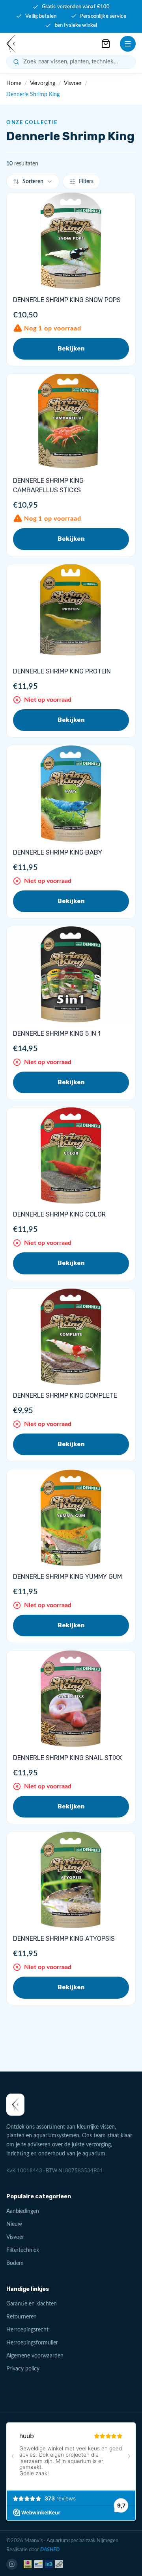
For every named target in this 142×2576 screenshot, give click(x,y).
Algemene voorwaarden (35, 2356)
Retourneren (21, 2317)
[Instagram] (12, 2564)
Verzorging (43, 83)
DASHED (50, 2550)
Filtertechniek (23, 2250)
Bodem (15, 2263)
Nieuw (14, 2224)
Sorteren (33, 182)
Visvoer (73, 83)
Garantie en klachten (32, 2304)
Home (14, 83)
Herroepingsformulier (32, 2343)
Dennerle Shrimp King (33, 95)
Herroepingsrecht (27, 2330)
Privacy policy (23, 2369)
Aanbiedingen (23, 2211)
